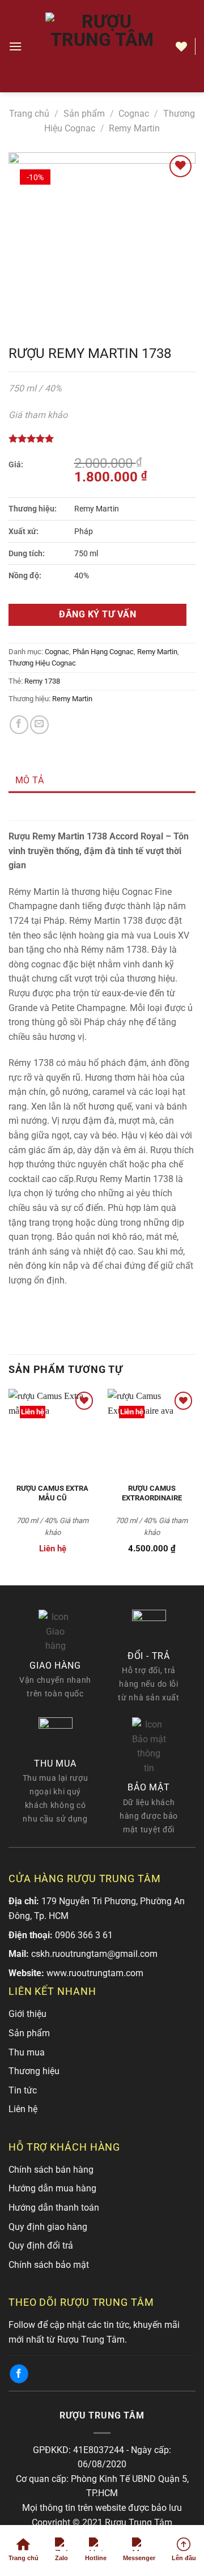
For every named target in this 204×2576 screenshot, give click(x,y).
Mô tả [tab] (30, 780)
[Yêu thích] (181, 46)
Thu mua (27, 2052)
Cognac (134, 114)
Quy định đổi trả (41, 2246)
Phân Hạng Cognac (103, 652)
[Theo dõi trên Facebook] (19, 2374)
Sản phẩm (84, 114)
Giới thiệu (27, 2014)
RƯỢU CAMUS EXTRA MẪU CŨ (52, 1493)
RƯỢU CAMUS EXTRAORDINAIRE (152, 1493)
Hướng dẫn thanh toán (54, 2208)
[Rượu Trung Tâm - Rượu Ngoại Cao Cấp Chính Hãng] (102, 46)
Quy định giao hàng (48, 2227)
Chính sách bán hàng (51, 2170)
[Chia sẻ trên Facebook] (19, 725)
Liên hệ (23, 2109)
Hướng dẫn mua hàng (52, 2188)
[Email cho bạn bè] (39, 725)
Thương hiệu (34, 2071)
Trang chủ (29, 114)
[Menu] (15, 46)
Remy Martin (134, 128)
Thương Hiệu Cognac (42, 663)
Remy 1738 (42, 681)
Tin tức (23, 2090)
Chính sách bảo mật (49, 2265)
